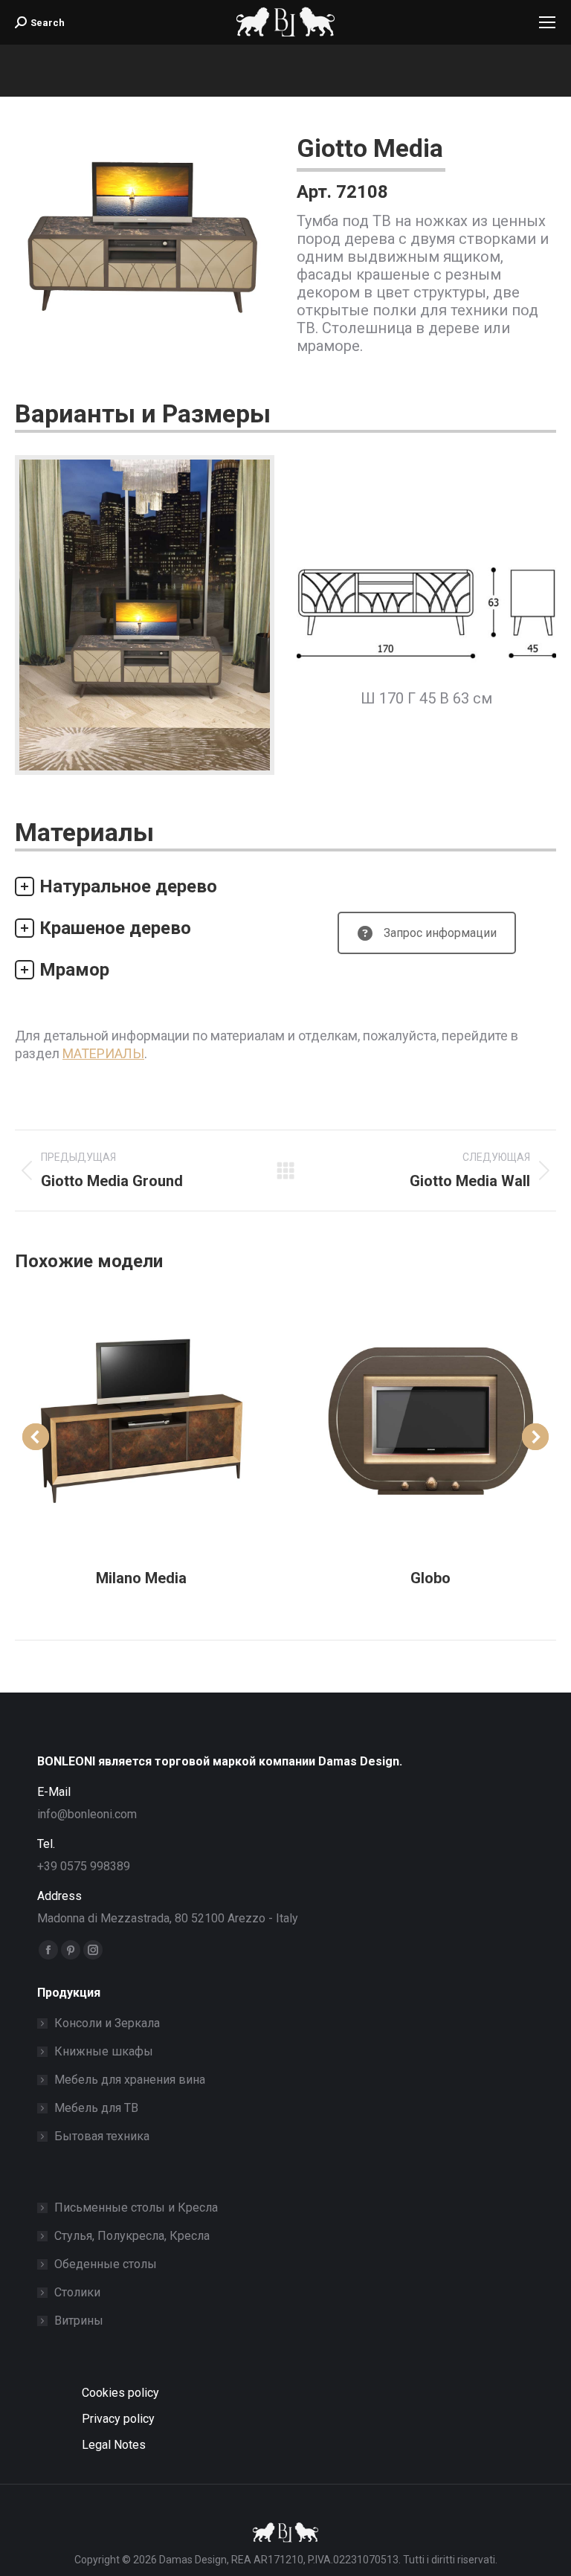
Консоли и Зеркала (107, 2023)
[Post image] (141, 1422)
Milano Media (141, 1578)
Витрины (79, 2321)
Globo (430, 1578)
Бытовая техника (102, 2136)
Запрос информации (440, 933)
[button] (36, 1437)
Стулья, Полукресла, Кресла (132, 2236)
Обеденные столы (106, 2264)
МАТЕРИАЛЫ (103, 1053)
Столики (77, 2292)
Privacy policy (118, 2419)
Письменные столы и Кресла (136, 2208)
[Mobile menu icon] (547, 22)
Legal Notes (114, 2445)
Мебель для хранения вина (130, 2080)
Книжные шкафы (104, 2051)
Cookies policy (120, 2393)
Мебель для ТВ (96, 2108)
